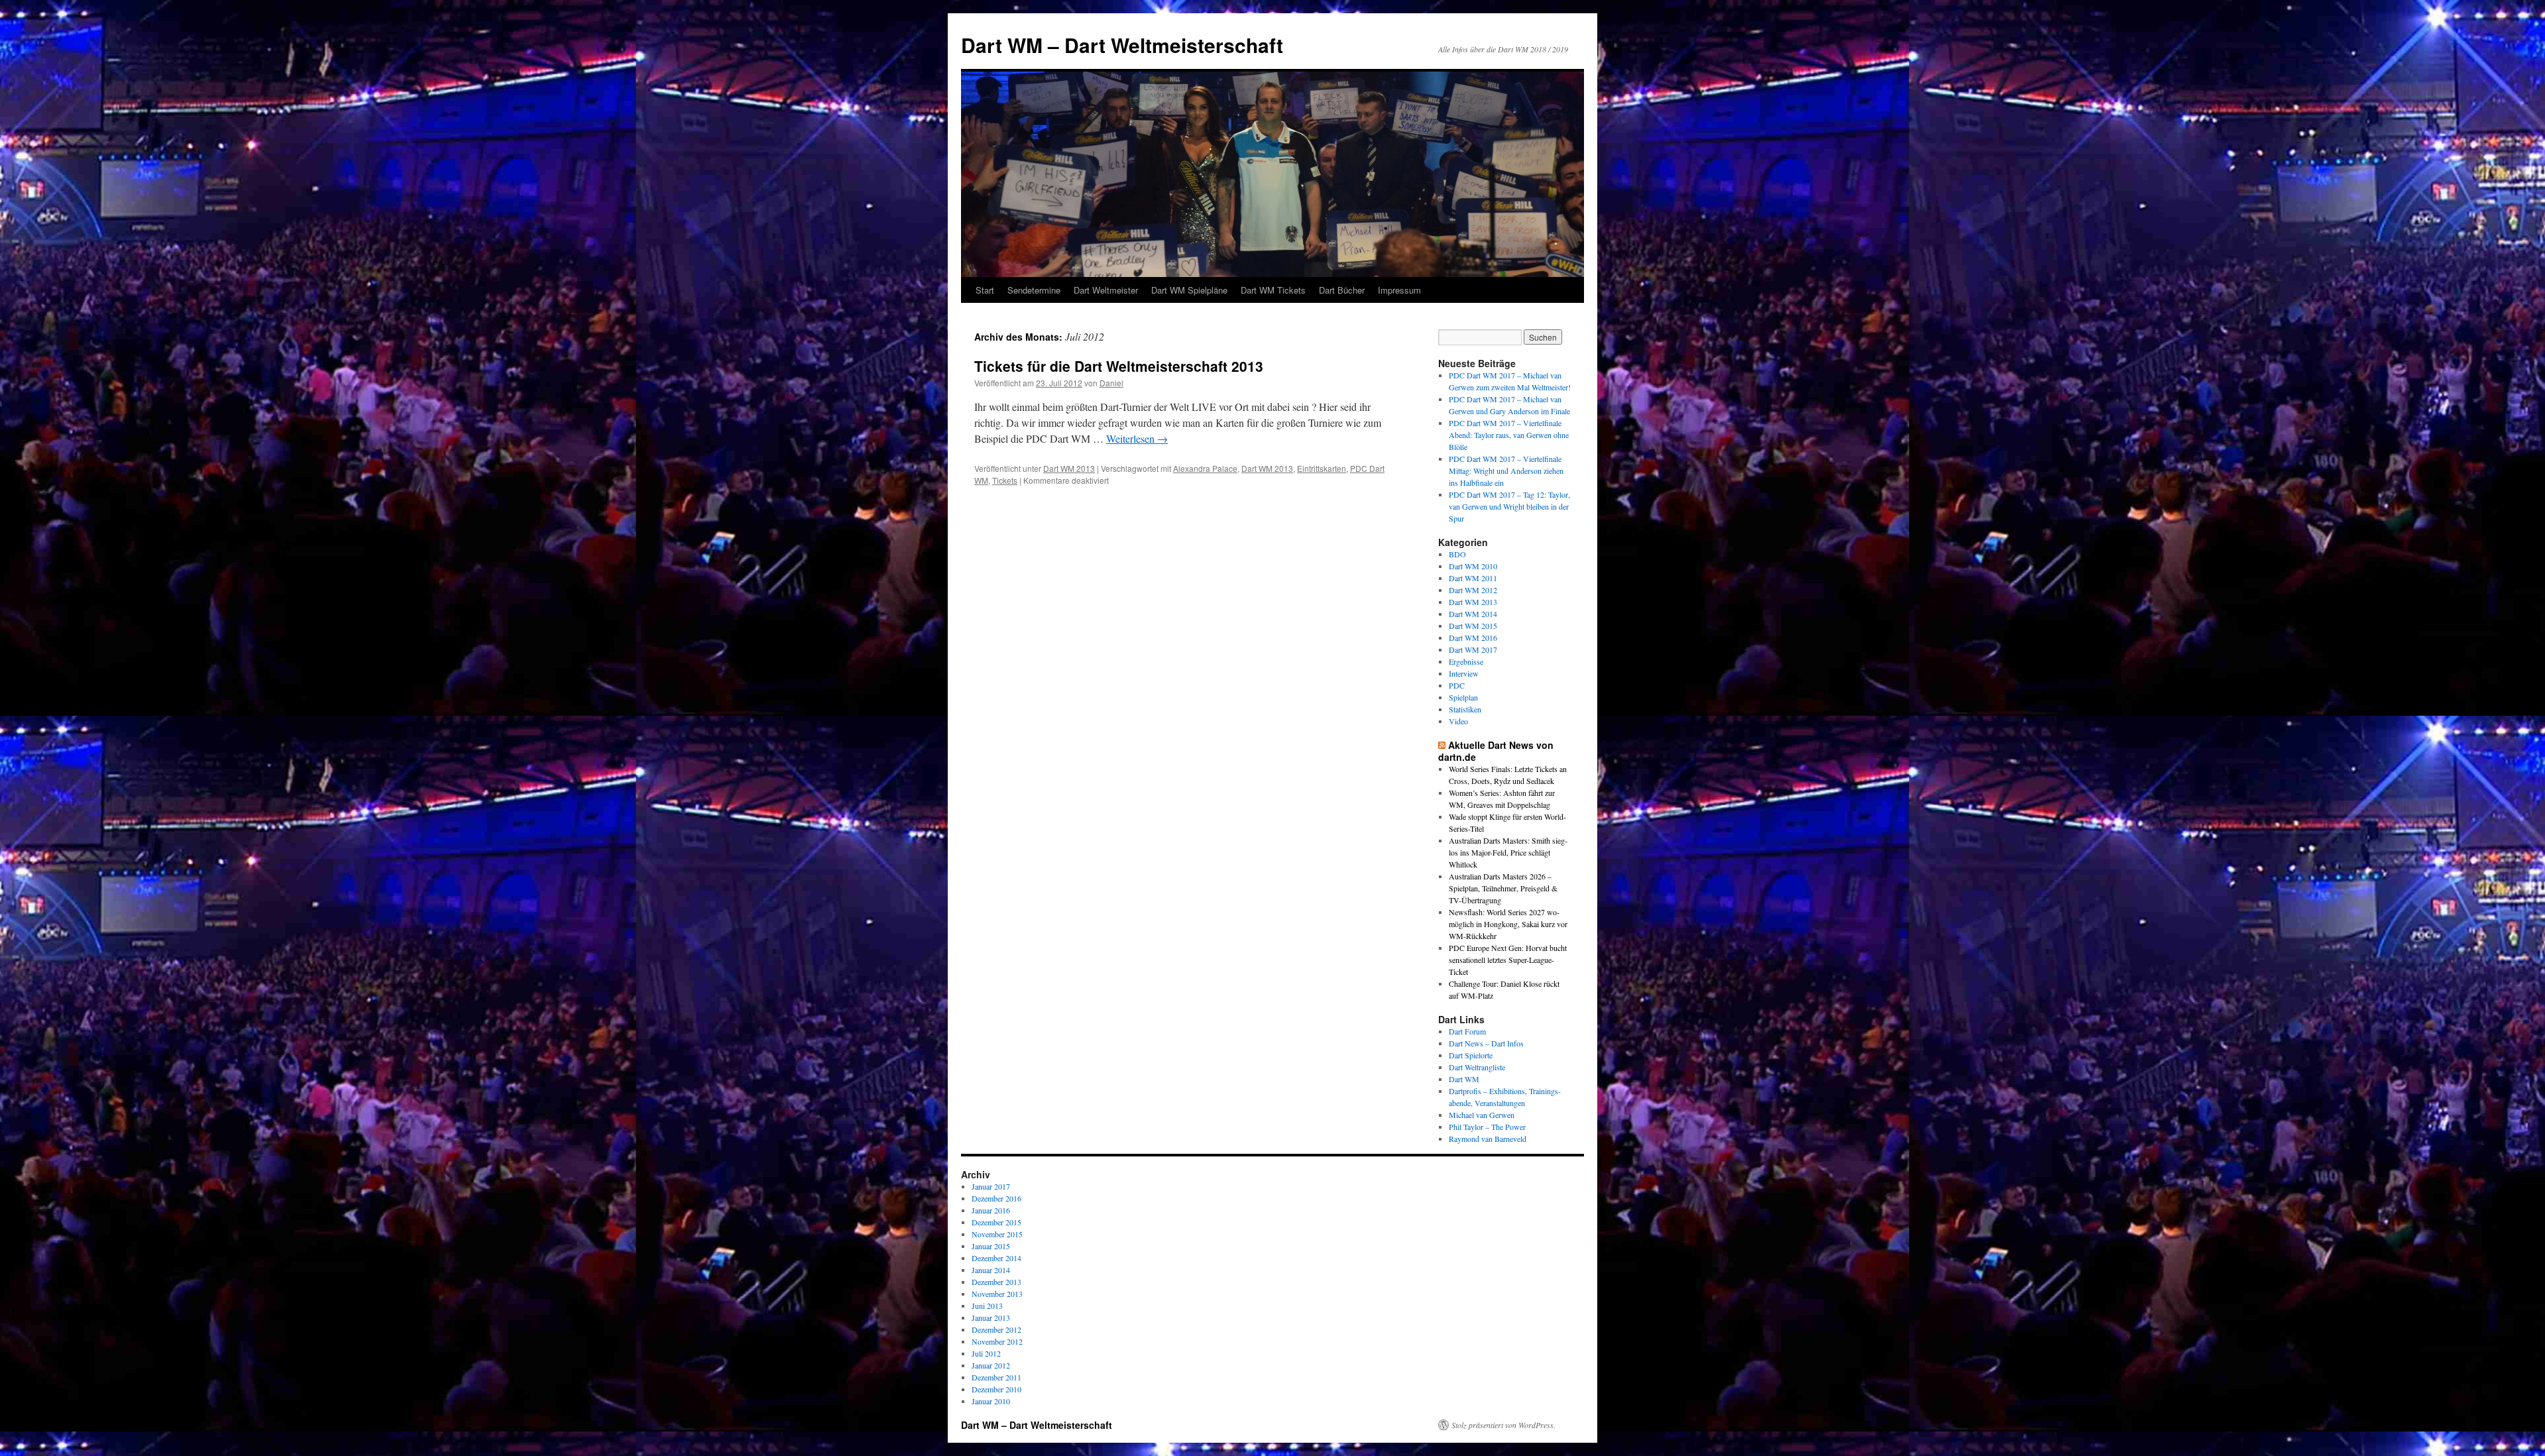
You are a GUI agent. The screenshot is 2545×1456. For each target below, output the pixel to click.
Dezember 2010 (996, 1389)
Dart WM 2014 (1473, 614)
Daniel (1111, 383)
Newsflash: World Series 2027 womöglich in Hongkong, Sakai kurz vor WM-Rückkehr (1508, 924)
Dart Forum (1467, 1031)
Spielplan (1463, 697)
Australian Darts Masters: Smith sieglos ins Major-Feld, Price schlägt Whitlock (1508, 852)
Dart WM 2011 (1473, 578)
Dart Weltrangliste (1477, 1067)
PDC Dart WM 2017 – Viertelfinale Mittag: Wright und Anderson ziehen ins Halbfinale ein (1506, 471)
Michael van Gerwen (1482, 1115)
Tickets (1005, 480)
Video (1458, 721)
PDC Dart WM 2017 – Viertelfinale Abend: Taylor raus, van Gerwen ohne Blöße (1509, 435)
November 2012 (997, 1341)
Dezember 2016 (996, 1198)
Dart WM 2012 (1473, 590)
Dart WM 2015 (1473, 626)
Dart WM (1464, 1079)
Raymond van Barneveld (1488, 1139)
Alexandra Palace (1205, 468)
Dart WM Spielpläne (1189, 290)
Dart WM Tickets (1273, 290)
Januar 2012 (991, 1365)
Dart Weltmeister (1106, 290)
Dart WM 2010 (1473, 566)
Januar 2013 (991, 1317)
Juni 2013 (987, 1306)
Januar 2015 (991, 1246)
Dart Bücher (1342, 290)
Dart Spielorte (1471, 1055)
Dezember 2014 (996, 1258)
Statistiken (1465, 709)
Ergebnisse (1466, 661)
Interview (1464, 673)
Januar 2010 (991, 1401)
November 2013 (997, 1294)
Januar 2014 (991, 1270)
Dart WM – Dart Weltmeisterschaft (1122, 45)
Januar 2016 (991, 1210)
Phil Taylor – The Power (1487, 1127)
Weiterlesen (1137, 438)
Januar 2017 (991, 1186)
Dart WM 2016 (1473, 638)
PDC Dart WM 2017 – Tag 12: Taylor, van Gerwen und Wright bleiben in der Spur (1509, 506)
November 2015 (997, 1234)
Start (985, 290)
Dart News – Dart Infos (1486, 1043)
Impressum (1399, 290)
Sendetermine (1034, 290)
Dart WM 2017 (1473, 649)
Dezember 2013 (996, 1282)
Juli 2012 (986, 1353)
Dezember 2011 (996, 1377)
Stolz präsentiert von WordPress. (1503, 1425)
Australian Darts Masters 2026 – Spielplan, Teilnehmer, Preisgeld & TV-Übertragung (1503, 888)
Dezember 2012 (996, 1329)
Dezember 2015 (996, 1222)
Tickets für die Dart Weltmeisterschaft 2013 (1119, 366)
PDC (1457, 685)
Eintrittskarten (1322, 468)
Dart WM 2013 (1069, 468)
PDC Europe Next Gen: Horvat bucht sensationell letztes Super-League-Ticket (1508, 960)
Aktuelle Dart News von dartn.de (1496, 751)
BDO (1457, 554)
